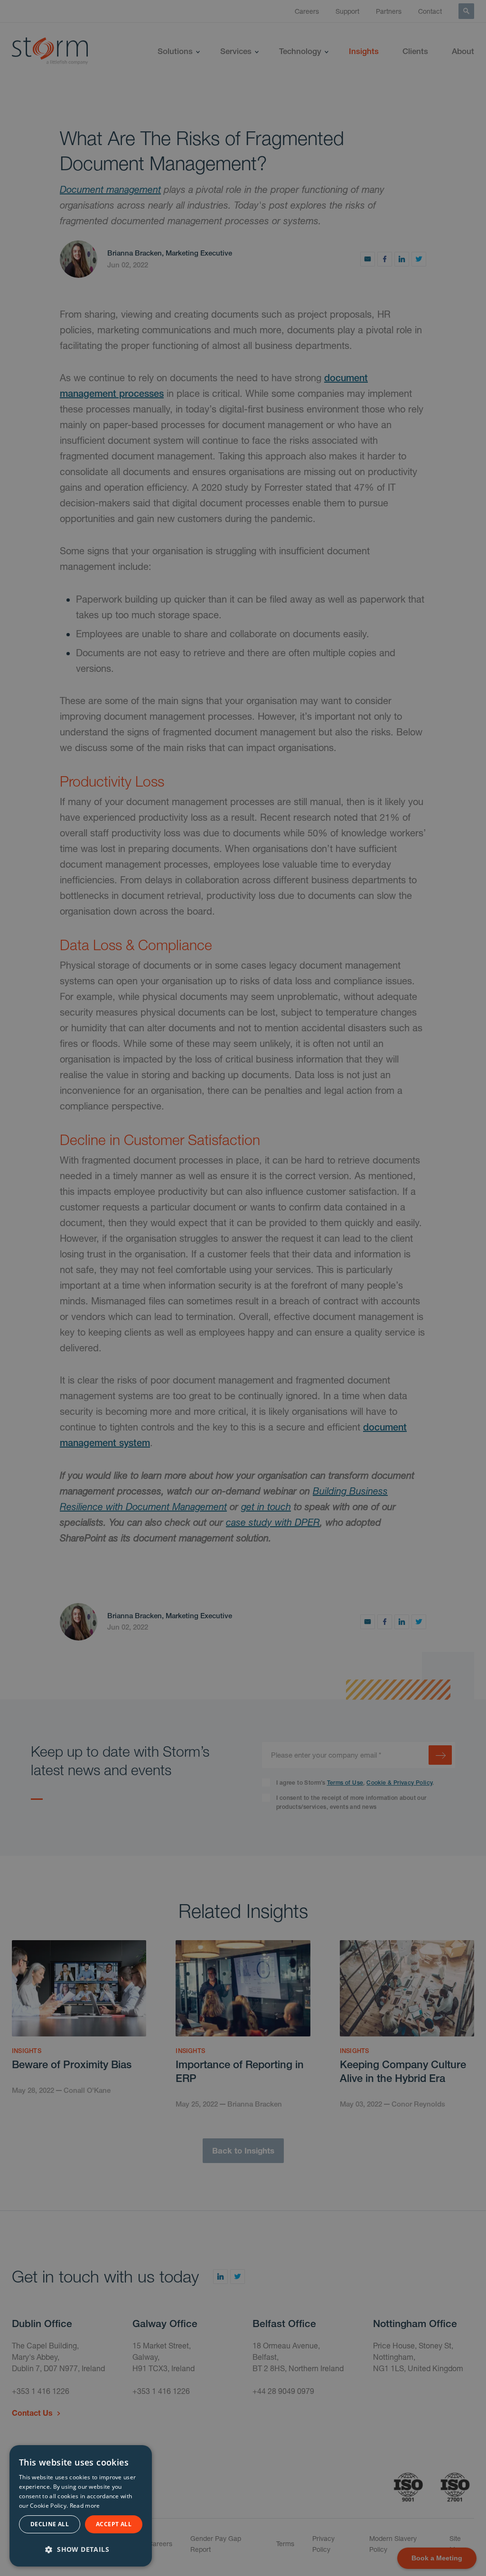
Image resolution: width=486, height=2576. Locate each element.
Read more (85, 2506)
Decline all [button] (50, 2524)
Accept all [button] (114, 2524)
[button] (81, 2548)
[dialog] (81, 2506)
